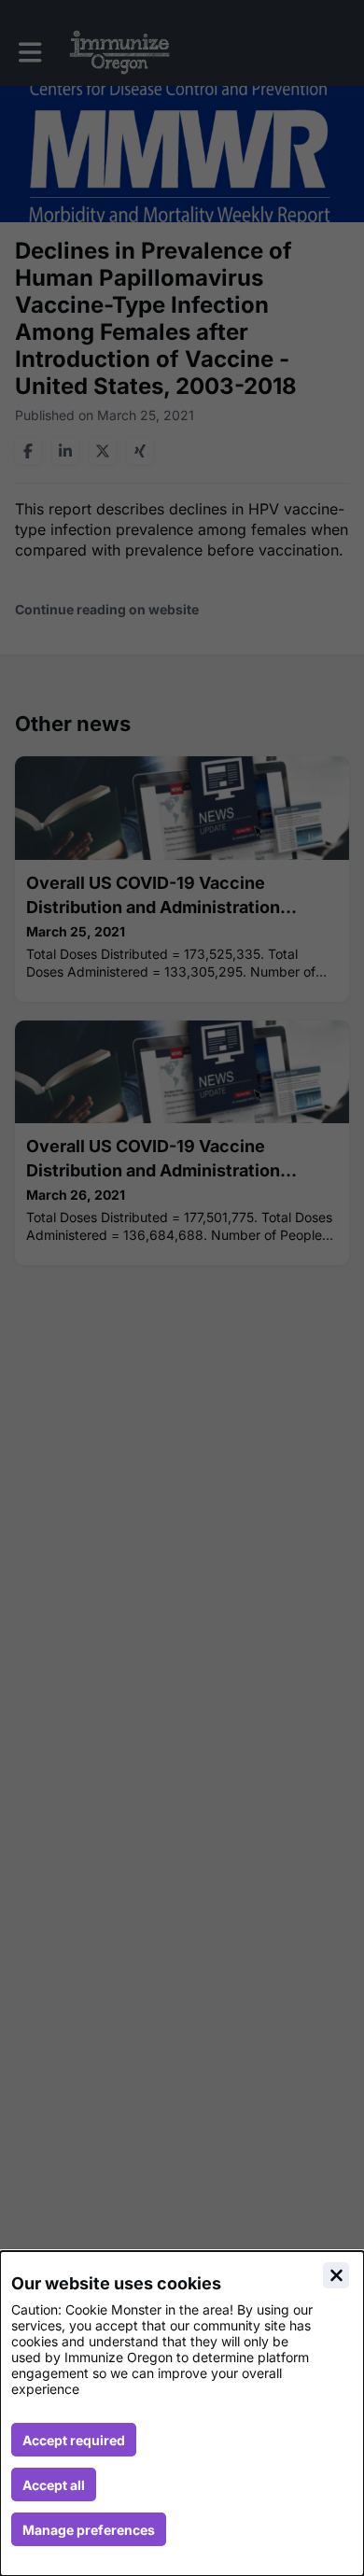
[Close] (336, 2275)
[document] (182, 2414)
